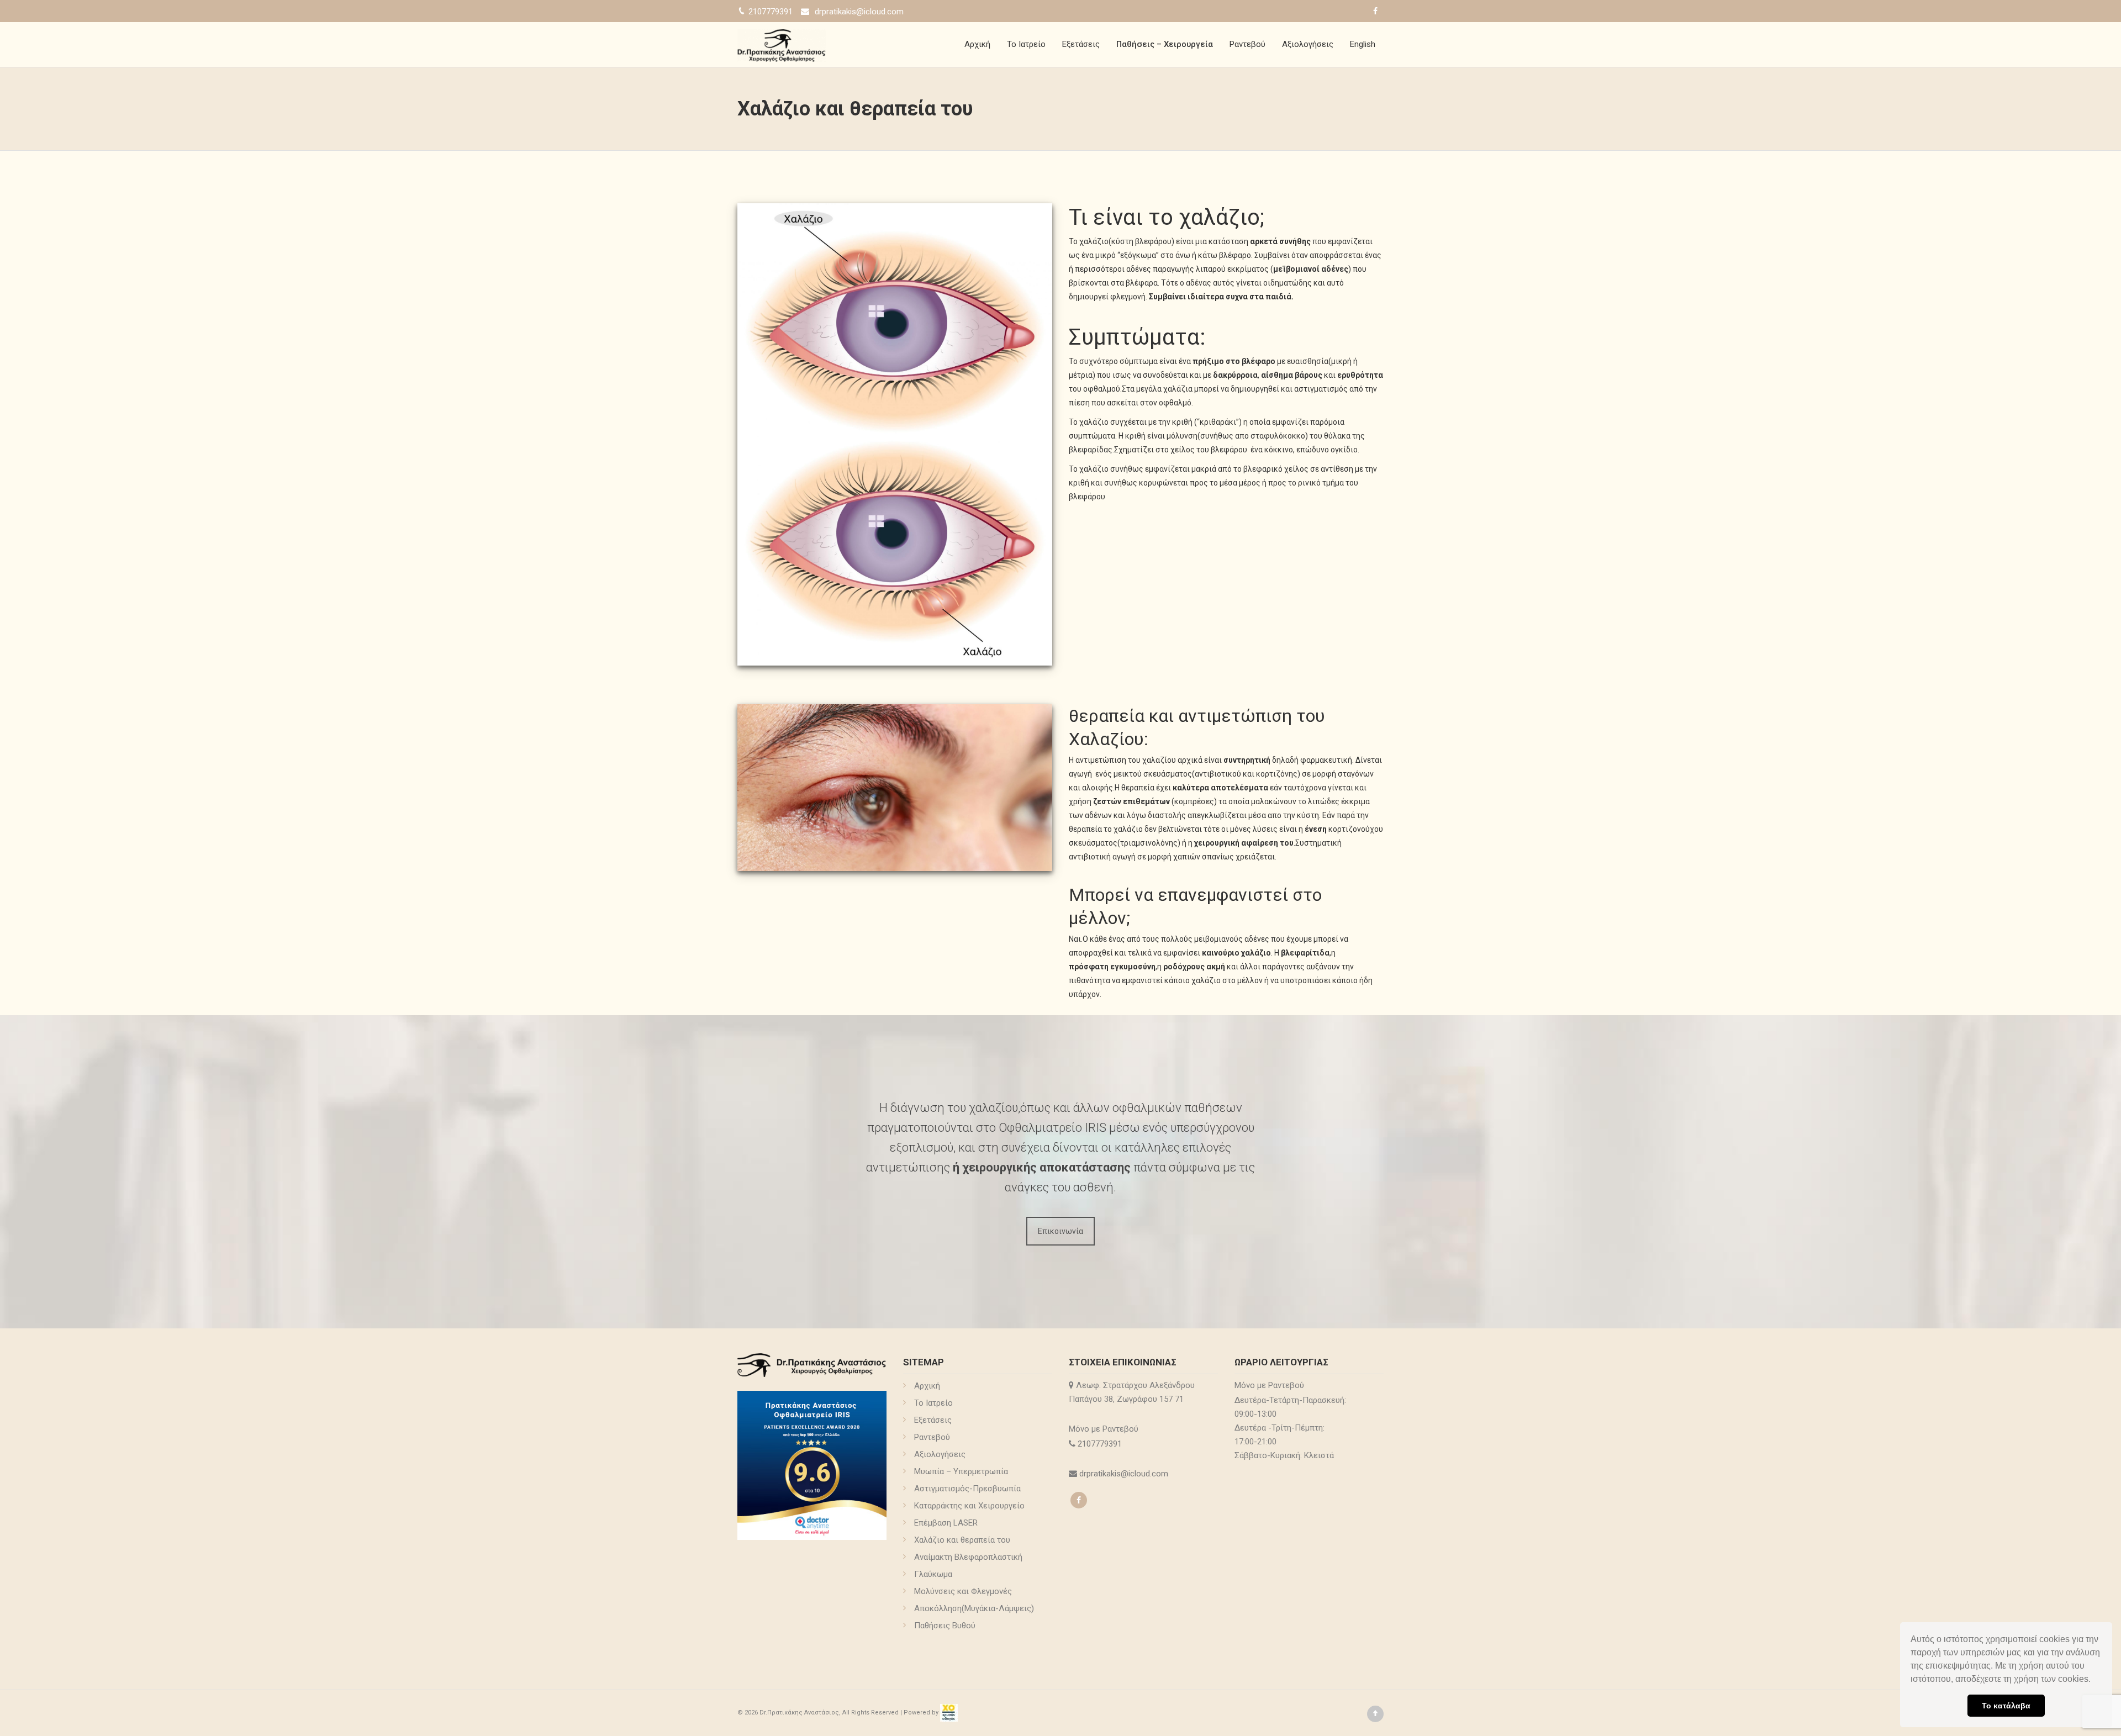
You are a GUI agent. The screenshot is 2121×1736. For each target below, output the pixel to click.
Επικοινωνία (1060, 1231)
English (1363, 44)
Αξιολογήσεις (1308, 44)
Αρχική (977, 44)
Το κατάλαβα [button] (2006, 1706)
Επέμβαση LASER (946, 1523)
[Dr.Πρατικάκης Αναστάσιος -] (782, 44)
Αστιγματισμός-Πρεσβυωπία (967, 1489)
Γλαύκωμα (933, 1574)
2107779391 (1101, 1444)
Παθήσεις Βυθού (945, 1626)
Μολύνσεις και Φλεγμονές (963, 1591)
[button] (2094, 1680)
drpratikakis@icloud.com (859, 12)
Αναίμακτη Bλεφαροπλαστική (968, 1557)
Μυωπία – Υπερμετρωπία (961, 1471)
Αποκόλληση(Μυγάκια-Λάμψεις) (974, 1608)
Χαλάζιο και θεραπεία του (962, 1540)
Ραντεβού (1247, 44)
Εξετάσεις (1081, 44)
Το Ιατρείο (1026, 44)
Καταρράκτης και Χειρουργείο (969, 1506)
